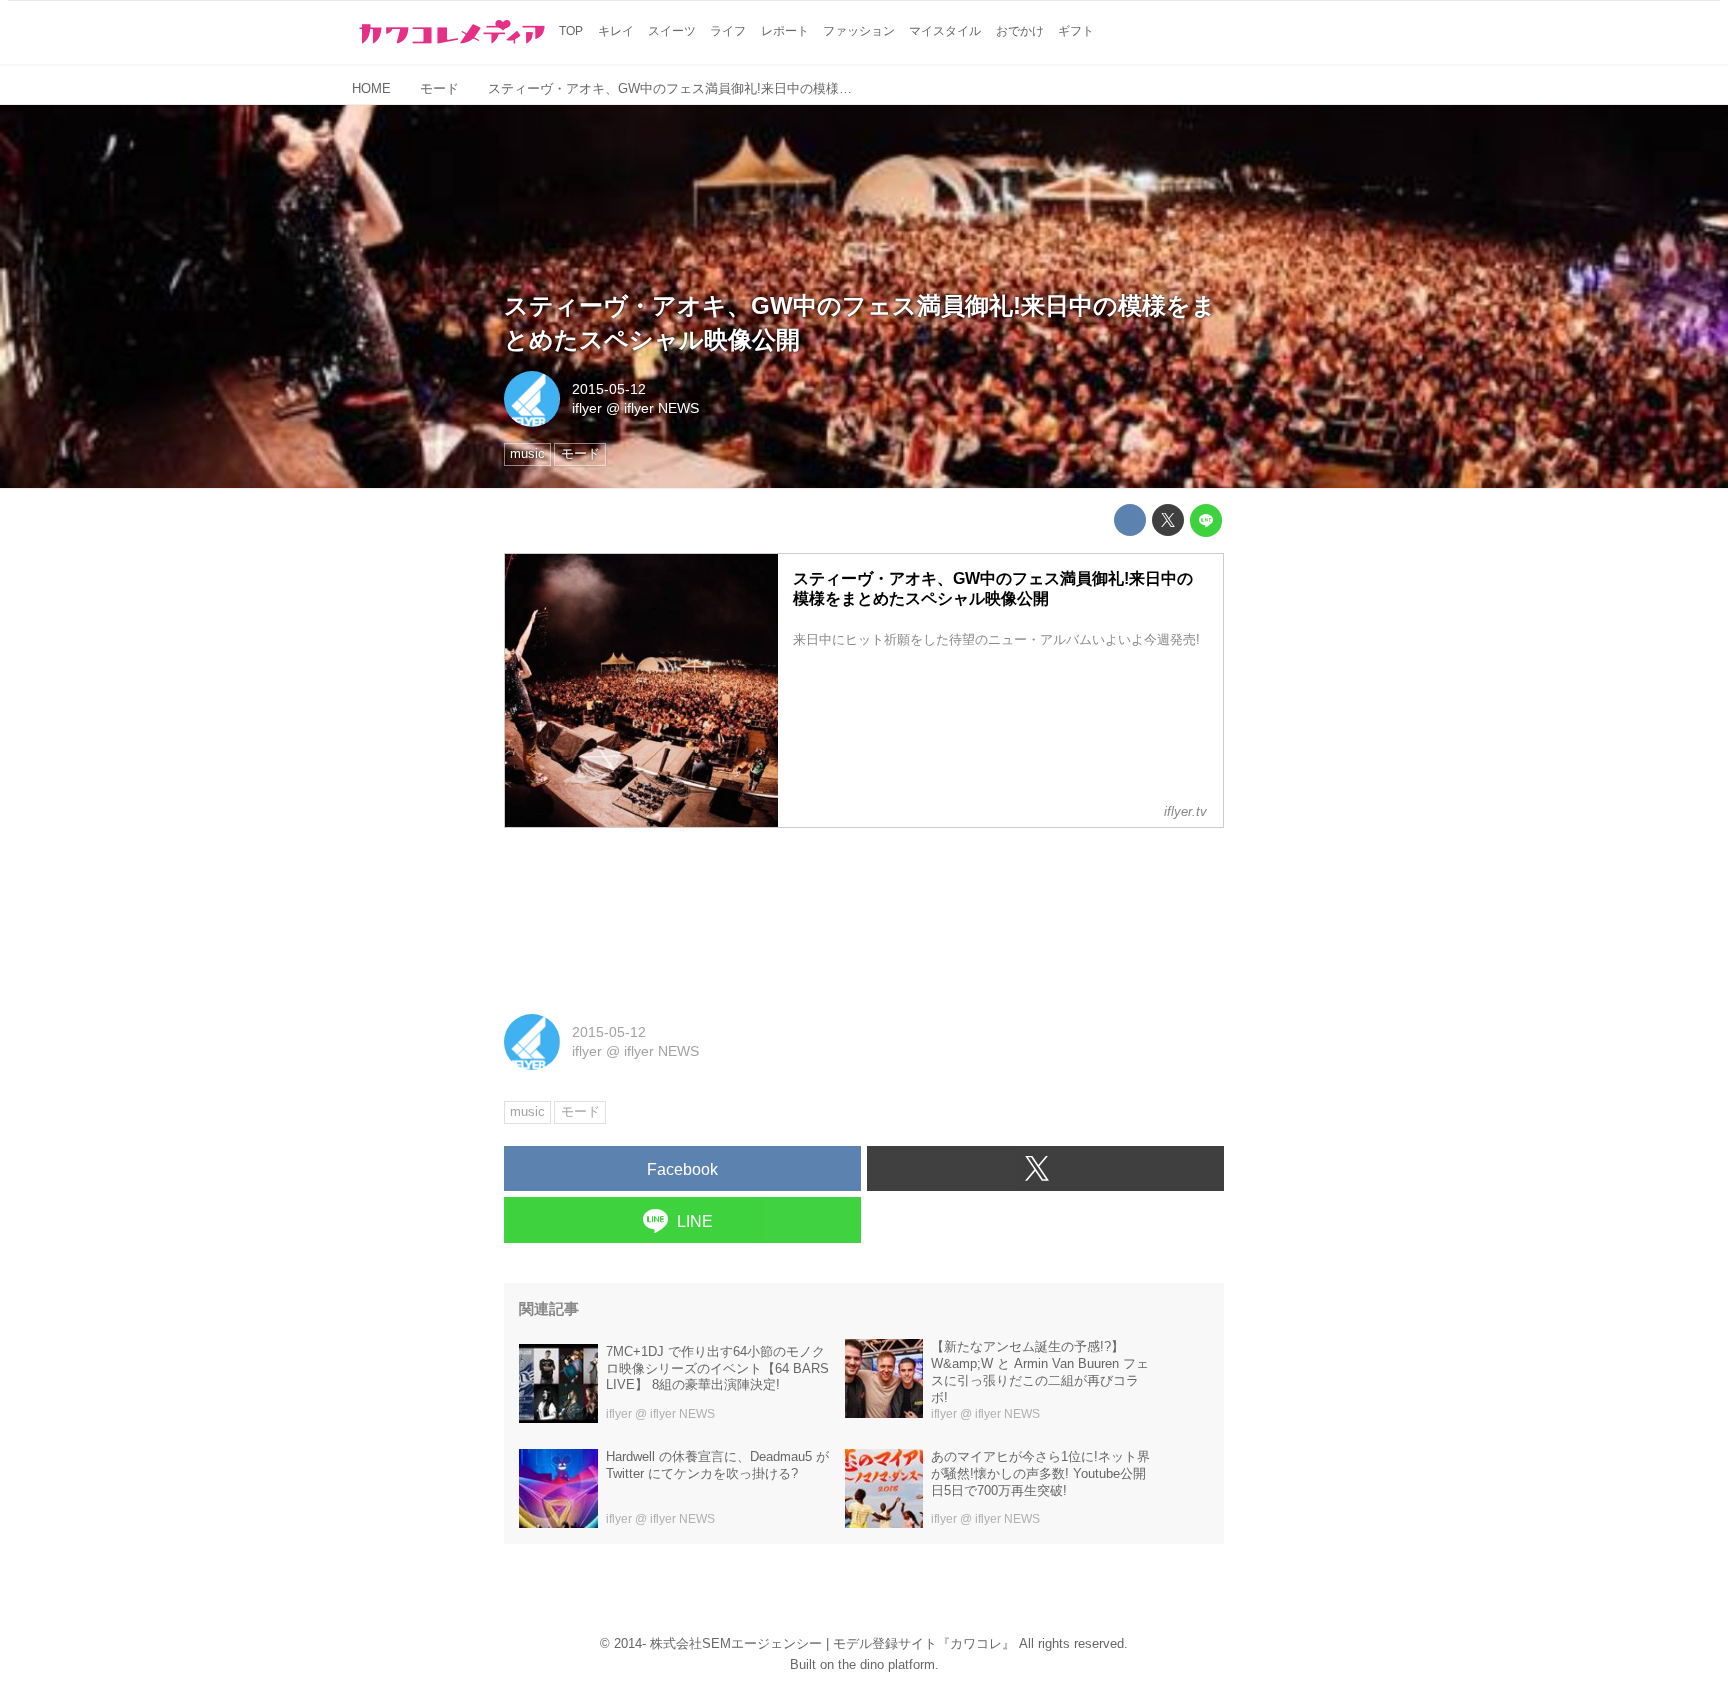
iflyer (587, 408)
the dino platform (886, 1664)
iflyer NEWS (661, 408)
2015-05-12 (609, 389)
